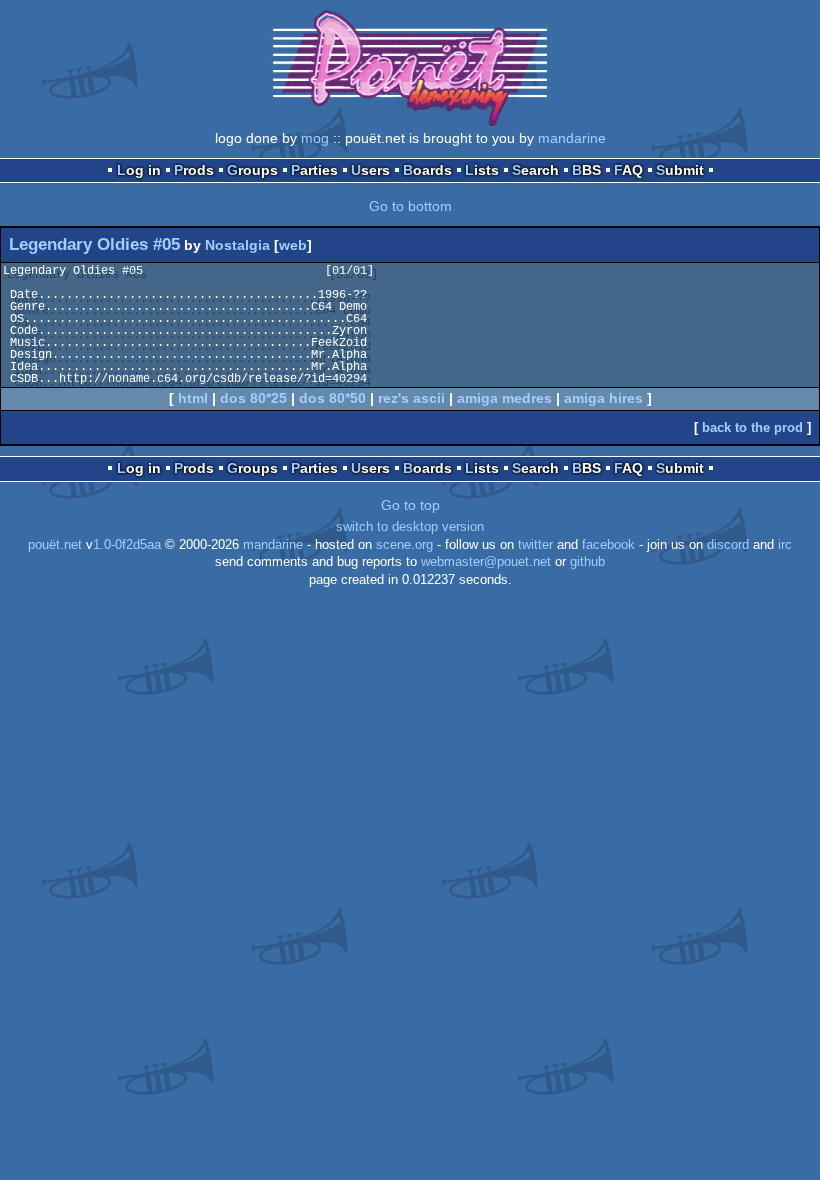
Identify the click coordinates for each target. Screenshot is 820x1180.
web (293, 245)
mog (315, 138)
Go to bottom (410, 206)
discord (728, 545)
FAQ (628, 170)
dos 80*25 (253, 398)
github (587, 562)
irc (785, 545)
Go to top (410, 505)
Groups (252, 170)
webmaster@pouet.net (486, 562)
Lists (482, 170)
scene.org (404, 545)
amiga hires (603, 398)
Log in (139, 170)
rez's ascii (411, 398)
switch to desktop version (410, 527)
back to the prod (752, 427)
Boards (427, 170)
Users (370, 170)
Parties (314, 170)
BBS (586, 170)
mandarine (572, 138)
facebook (608, 545)
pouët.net (55, 545)
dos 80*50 (332, 398)
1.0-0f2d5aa (127, 545)
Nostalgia (237, 245)
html (193, 398)
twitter (535, 545)
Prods (194, 170)
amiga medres (504, 398)
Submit (680, 170)
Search (535, 170)
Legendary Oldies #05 (94, 244)
